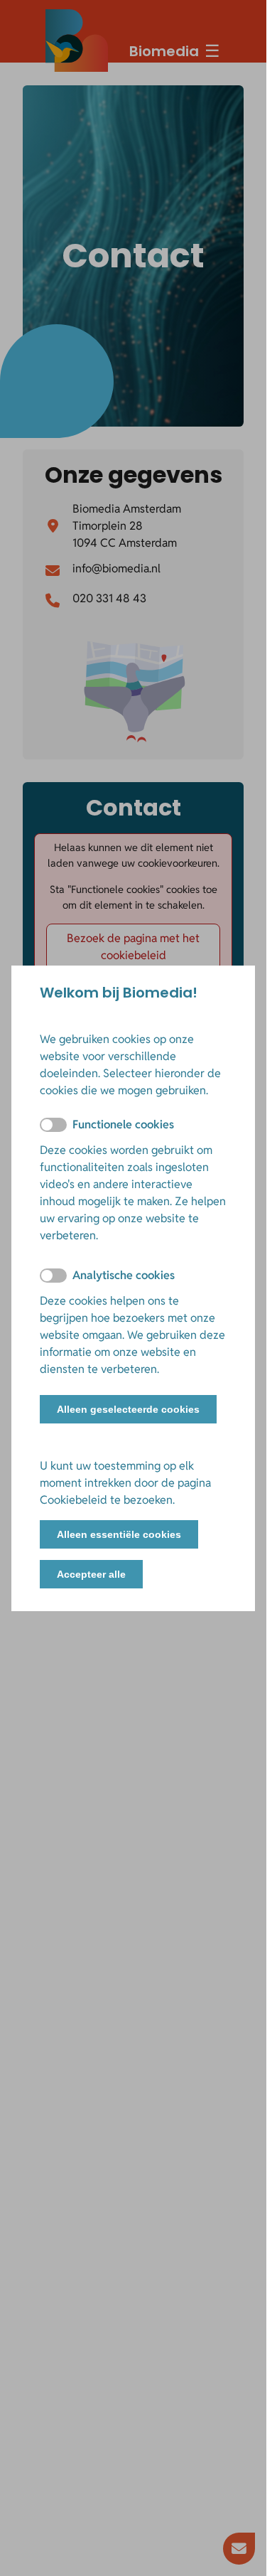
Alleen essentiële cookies (119, 1534)
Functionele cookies (123, 1124)
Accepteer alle (91, 1574)
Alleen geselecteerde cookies (128, 1409)
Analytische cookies (124, 1275)
